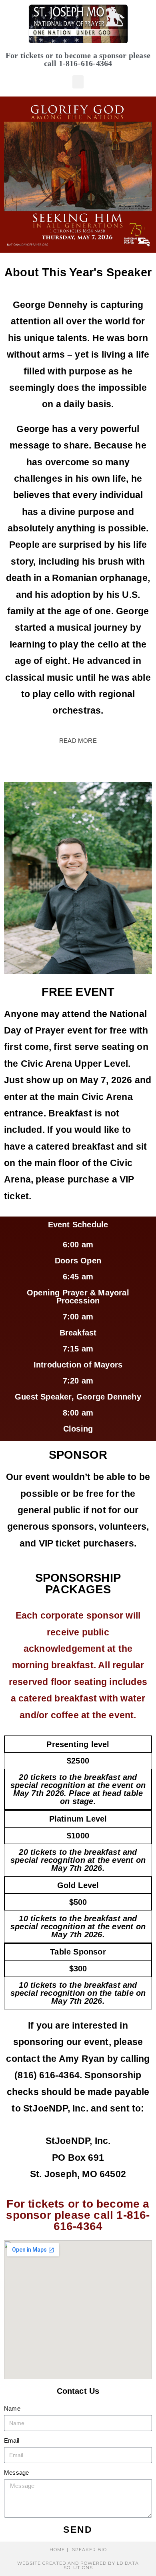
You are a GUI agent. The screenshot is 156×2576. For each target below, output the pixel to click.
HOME (57, 2550)
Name (12, 2408)
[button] (78, 82)
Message (16, 2472)
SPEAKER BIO (89, 2550)
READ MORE (78, 741)
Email (12, 2440)
